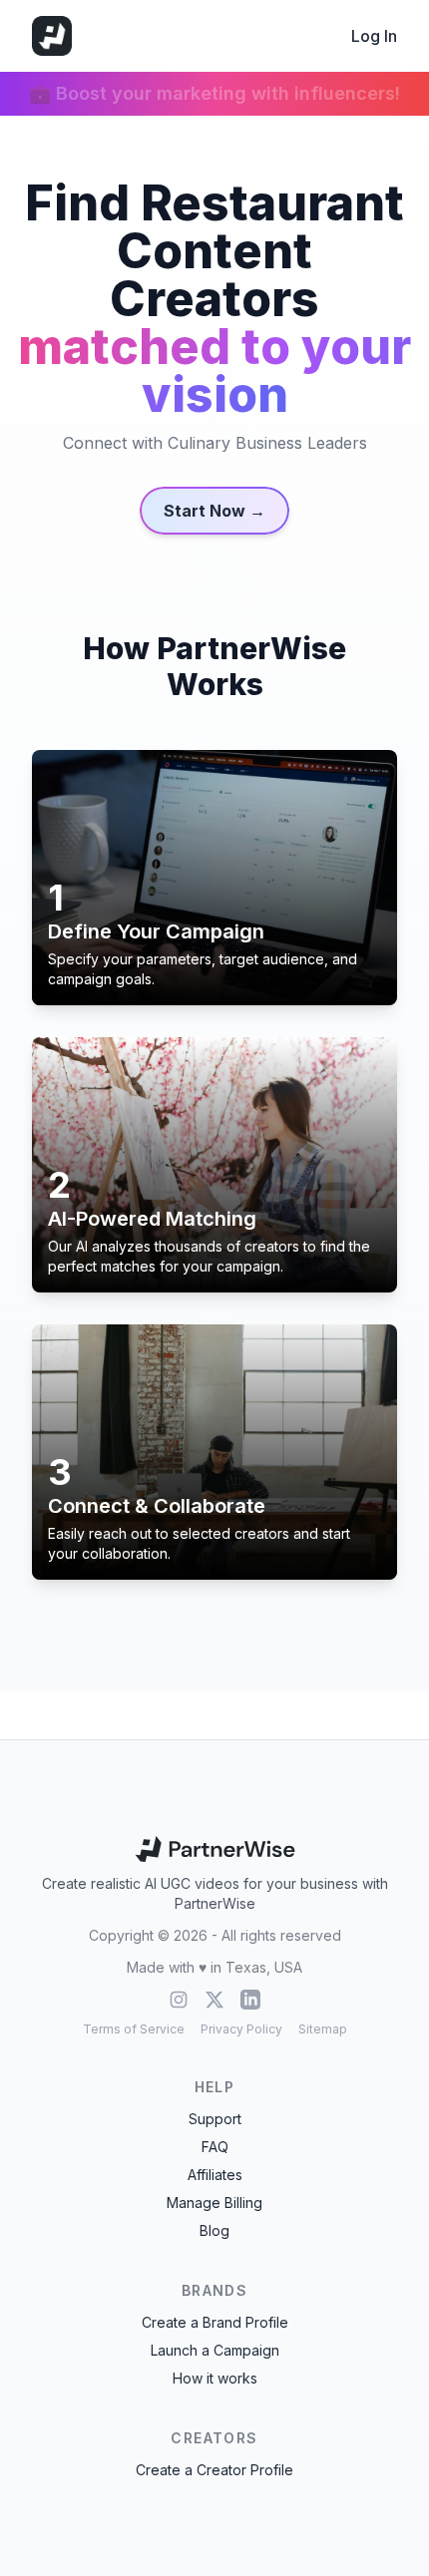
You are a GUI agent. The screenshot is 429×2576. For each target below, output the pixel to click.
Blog (214, 2230)
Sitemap (323, 2029)
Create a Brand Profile (215, 2322)
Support (215, 2119)
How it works (215, 2378)
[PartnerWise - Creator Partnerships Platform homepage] (52, 36)
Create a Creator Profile (214, 2470)
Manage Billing (214, 2203)
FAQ (215, 2147)
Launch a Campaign (215, 2350)
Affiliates (215, 2175)
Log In (374, 36)
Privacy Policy (241, 2029)
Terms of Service (134, 2029)
